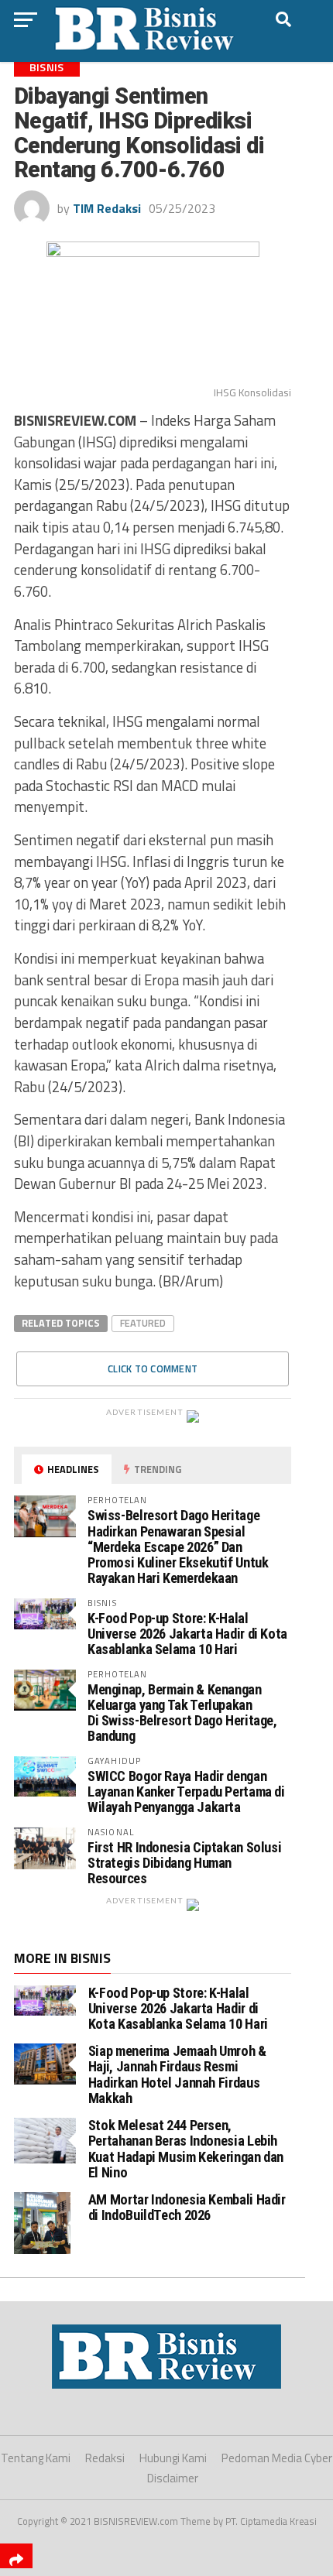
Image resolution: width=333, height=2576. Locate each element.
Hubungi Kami (173, 2458)
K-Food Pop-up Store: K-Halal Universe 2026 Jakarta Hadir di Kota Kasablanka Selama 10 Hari (187, 1634)
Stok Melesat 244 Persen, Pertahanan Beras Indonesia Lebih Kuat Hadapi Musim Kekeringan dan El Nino (186, 2149)
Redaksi (105, 2458)
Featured (143, 1323)
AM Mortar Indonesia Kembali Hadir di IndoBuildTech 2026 (187, 2207)
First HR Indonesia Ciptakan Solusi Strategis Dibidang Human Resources (185, 1863)
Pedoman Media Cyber (277, 2458)
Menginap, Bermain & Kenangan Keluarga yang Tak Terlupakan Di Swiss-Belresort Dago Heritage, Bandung (182, 1713)
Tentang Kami (36, 2458)
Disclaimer (173, 2478)
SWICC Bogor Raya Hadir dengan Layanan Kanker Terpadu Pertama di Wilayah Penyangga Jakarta (186, 1792)
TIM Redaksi (107, 208)
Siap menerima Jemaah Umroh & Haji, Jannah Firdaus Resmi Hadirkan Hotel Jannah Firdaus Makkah (177, 2074)
